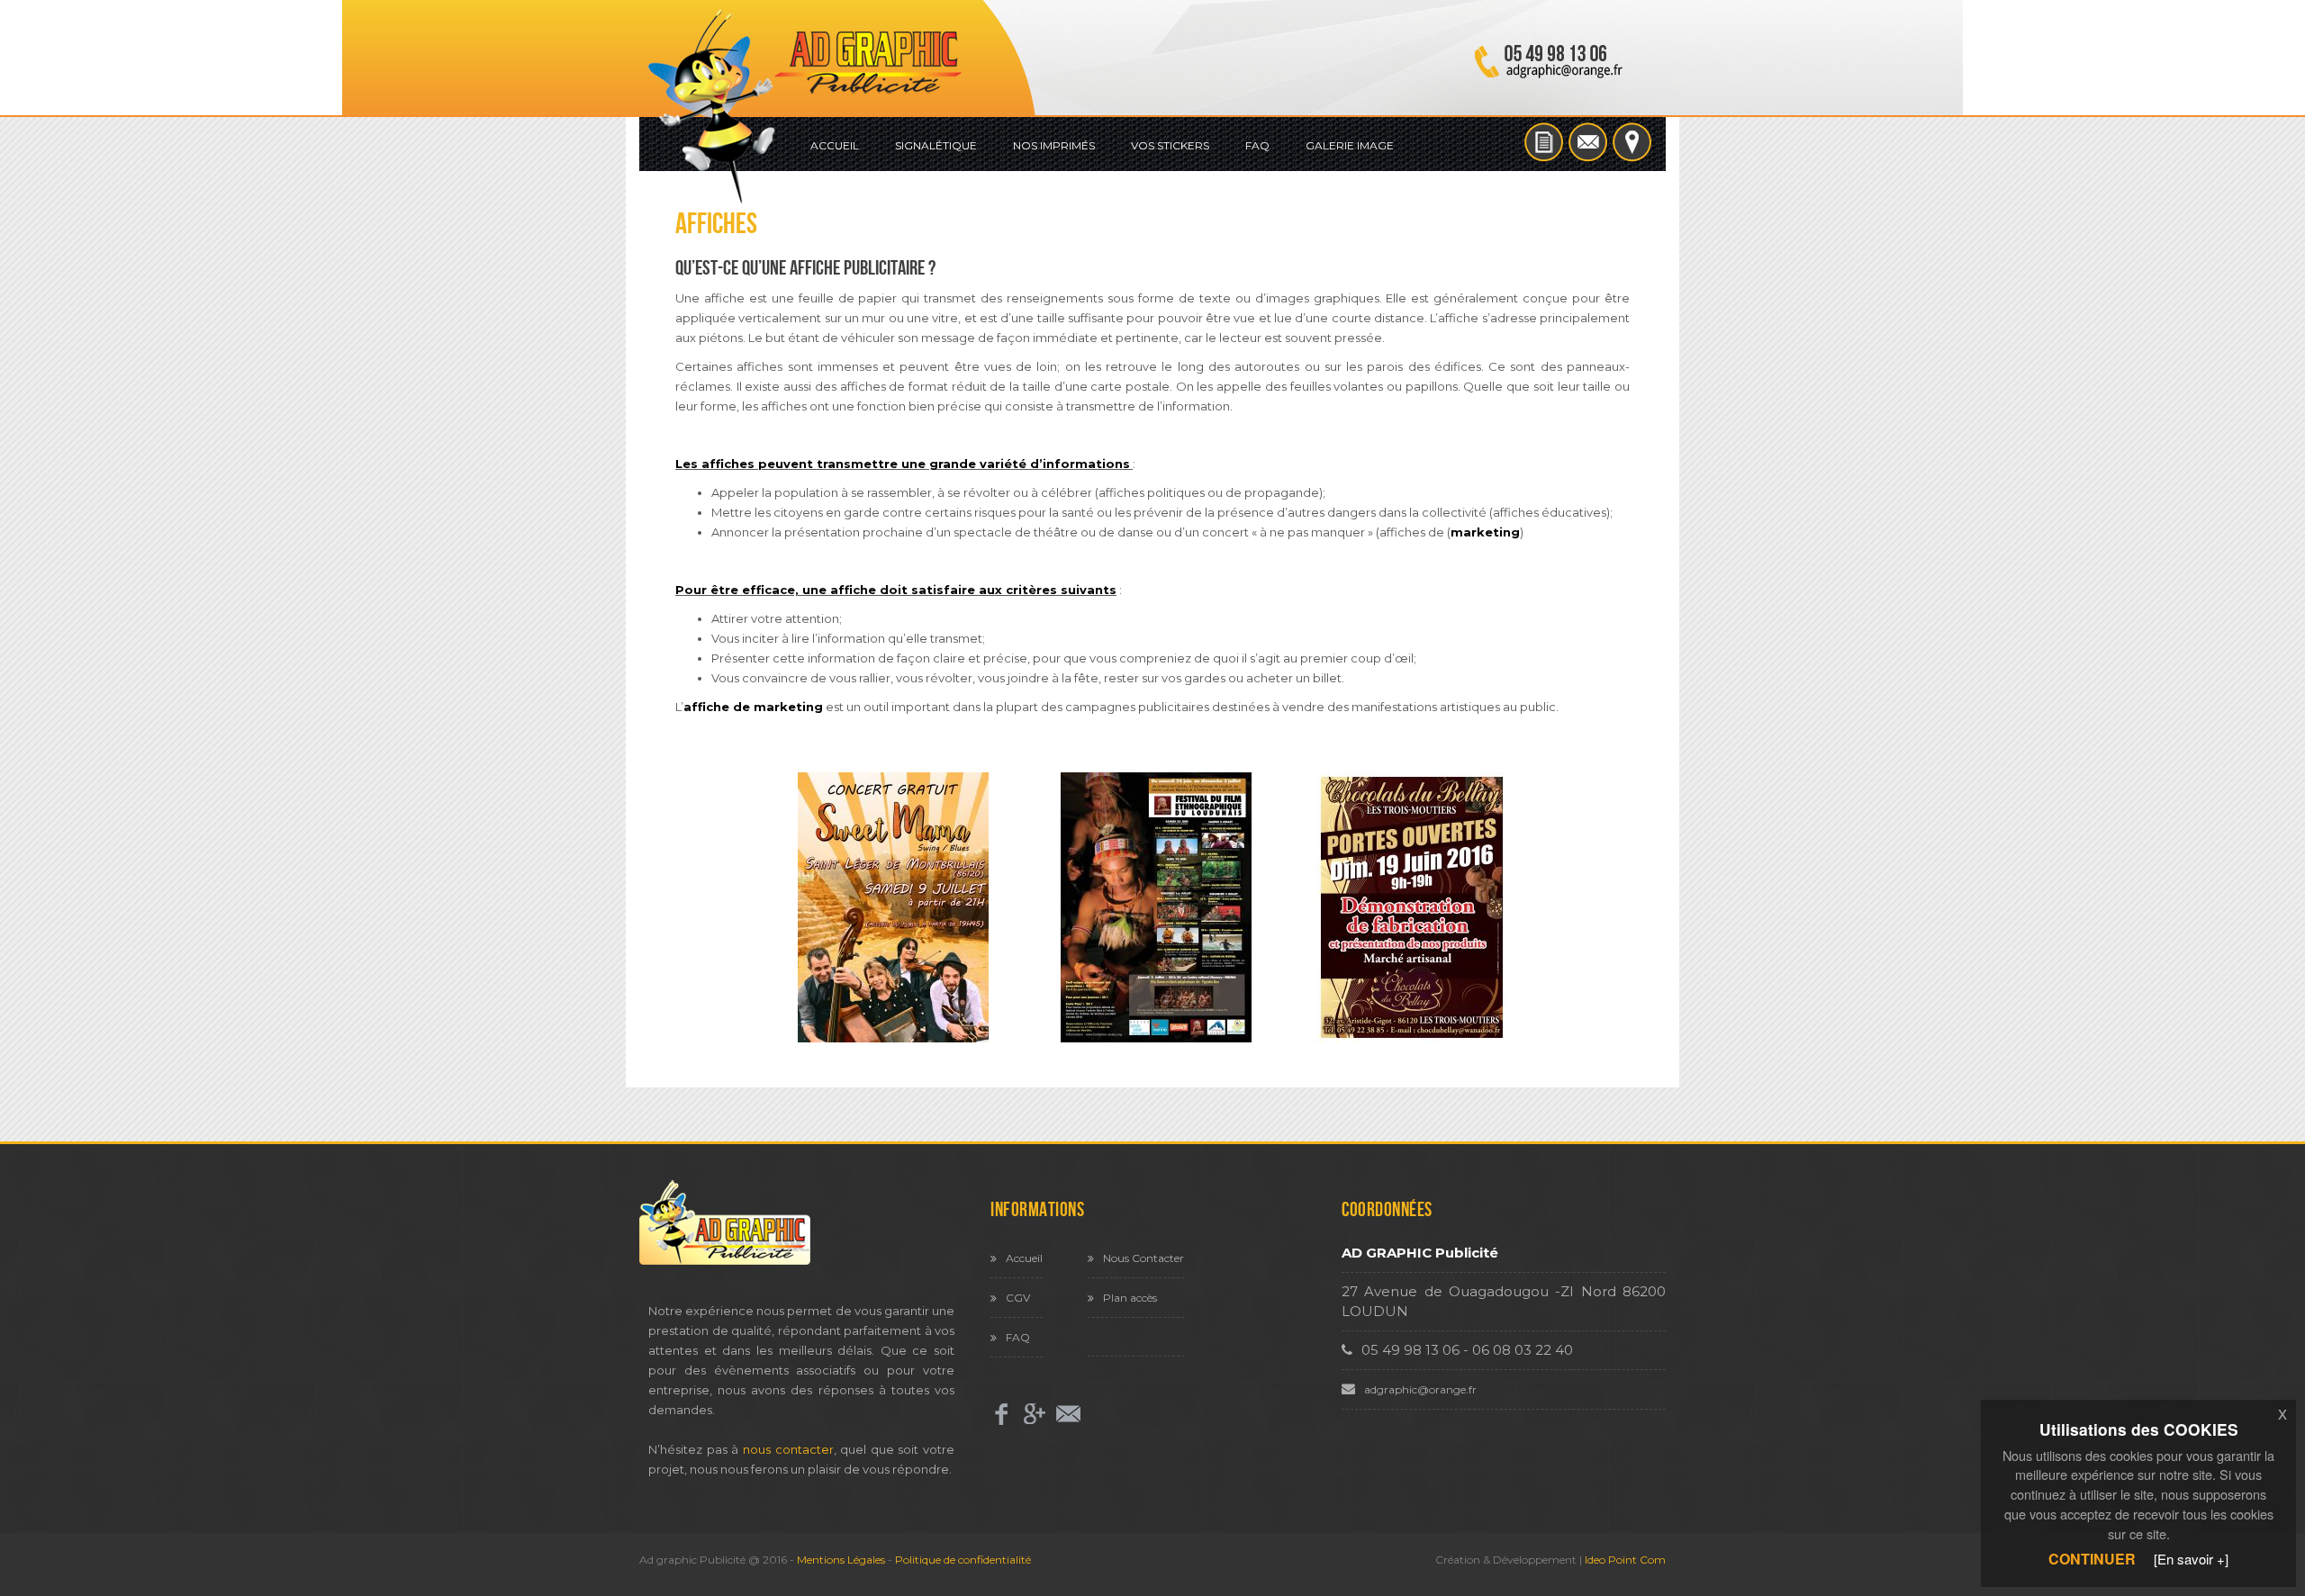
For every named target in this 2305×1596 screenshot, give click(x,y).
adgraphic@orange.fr (1420, 1389)
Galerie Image (1350, 145)
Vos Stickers (1170, 145)
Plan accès (1130, 1298)
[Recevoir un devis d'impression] (1546, 140)
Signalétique (936, 145)
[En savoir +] (2191, 1559)
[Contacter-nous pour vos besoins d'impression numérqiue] (1068, 1413)
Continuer (2092, 1559)
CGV (1018, 1298)
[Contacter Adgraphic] (1590, 140)
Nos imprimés (1054, 145)
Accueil (835, 145)
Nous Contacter (1143, 1258)
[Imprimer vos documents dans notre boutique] (1632, 140)
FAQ (1257, 145)
